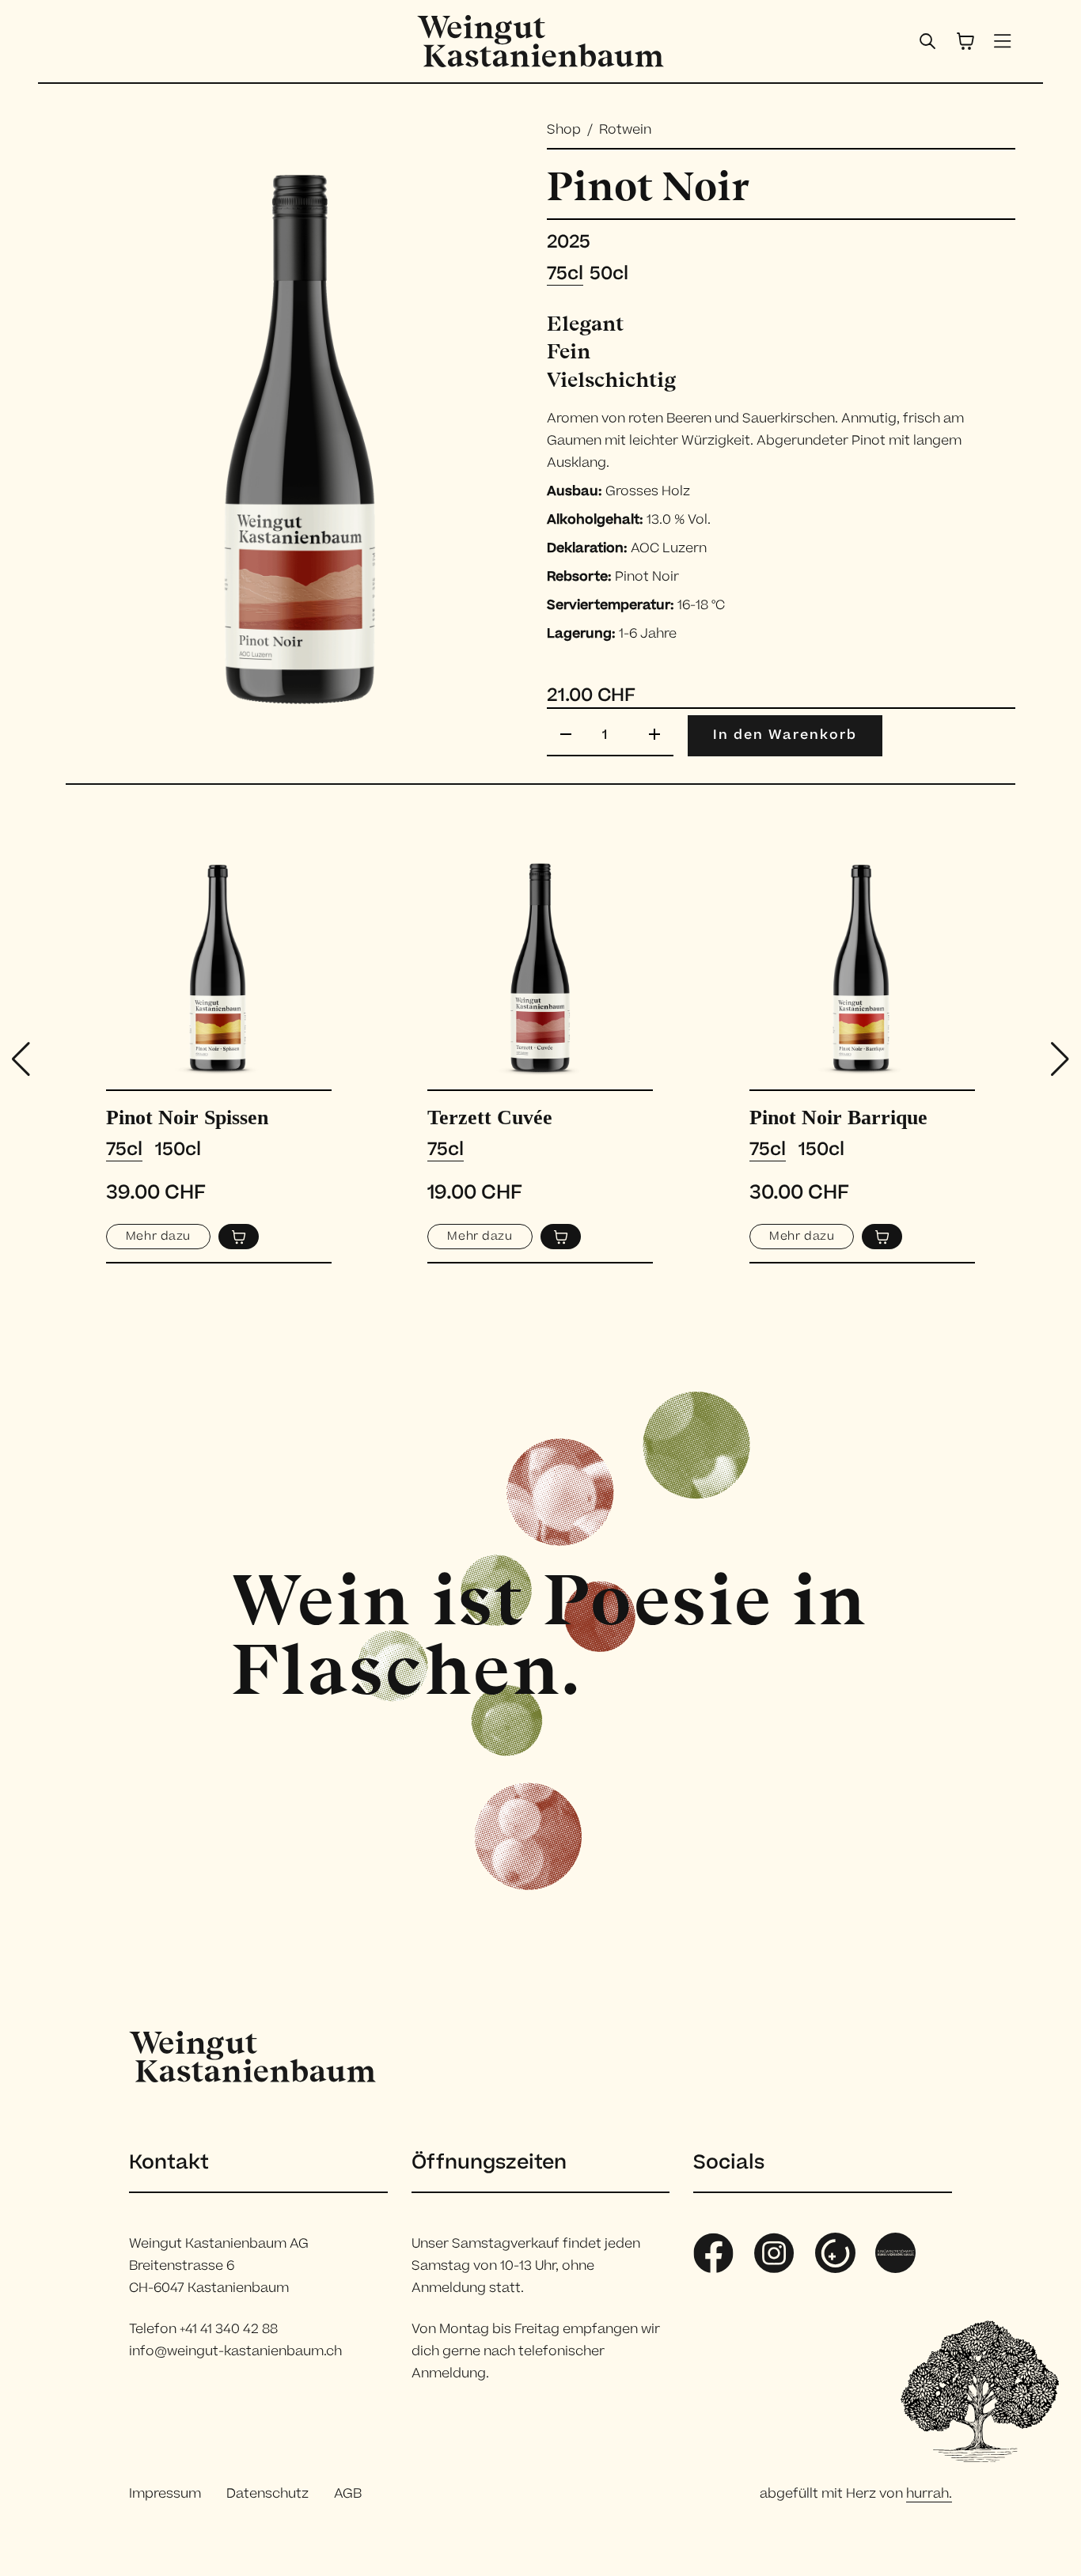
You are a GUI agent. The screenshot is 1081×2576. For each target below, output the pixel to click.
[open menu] (1003, 41)
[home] (540, 41)
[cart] (965, 41)
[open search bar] (927, 41)
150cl (178, 1150)
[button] (1060, 1059)
